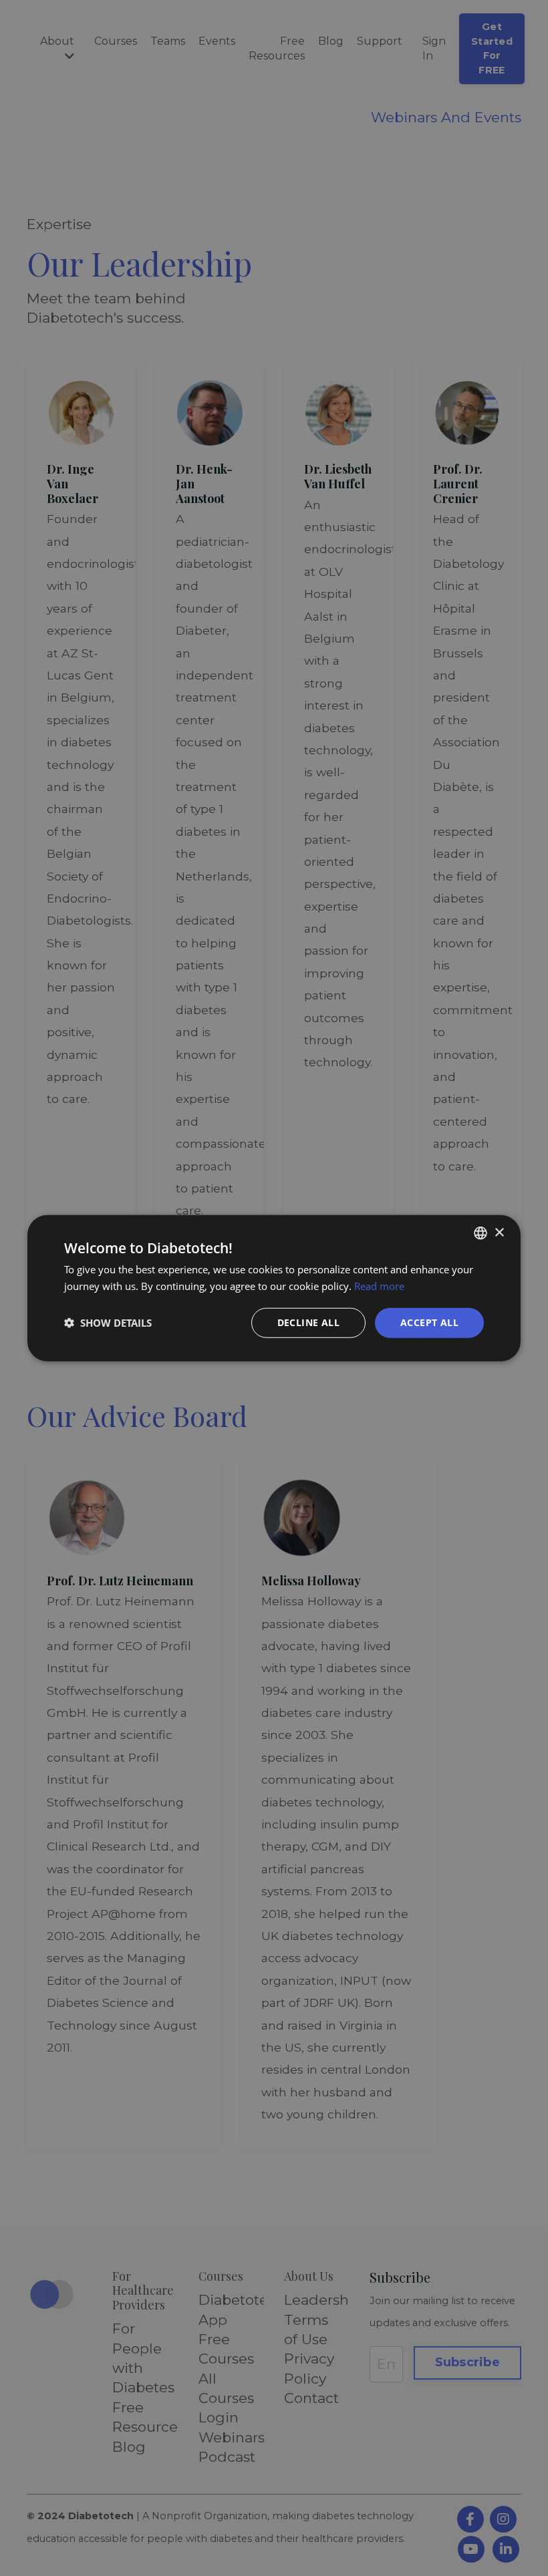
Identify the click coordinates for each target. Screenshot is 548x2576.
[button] (108, 1323)
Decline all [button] (308, 1322)
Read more (379, 1286)
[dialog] (274, 1288)
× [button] (499, 1232)
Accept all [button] (429, 1322)
